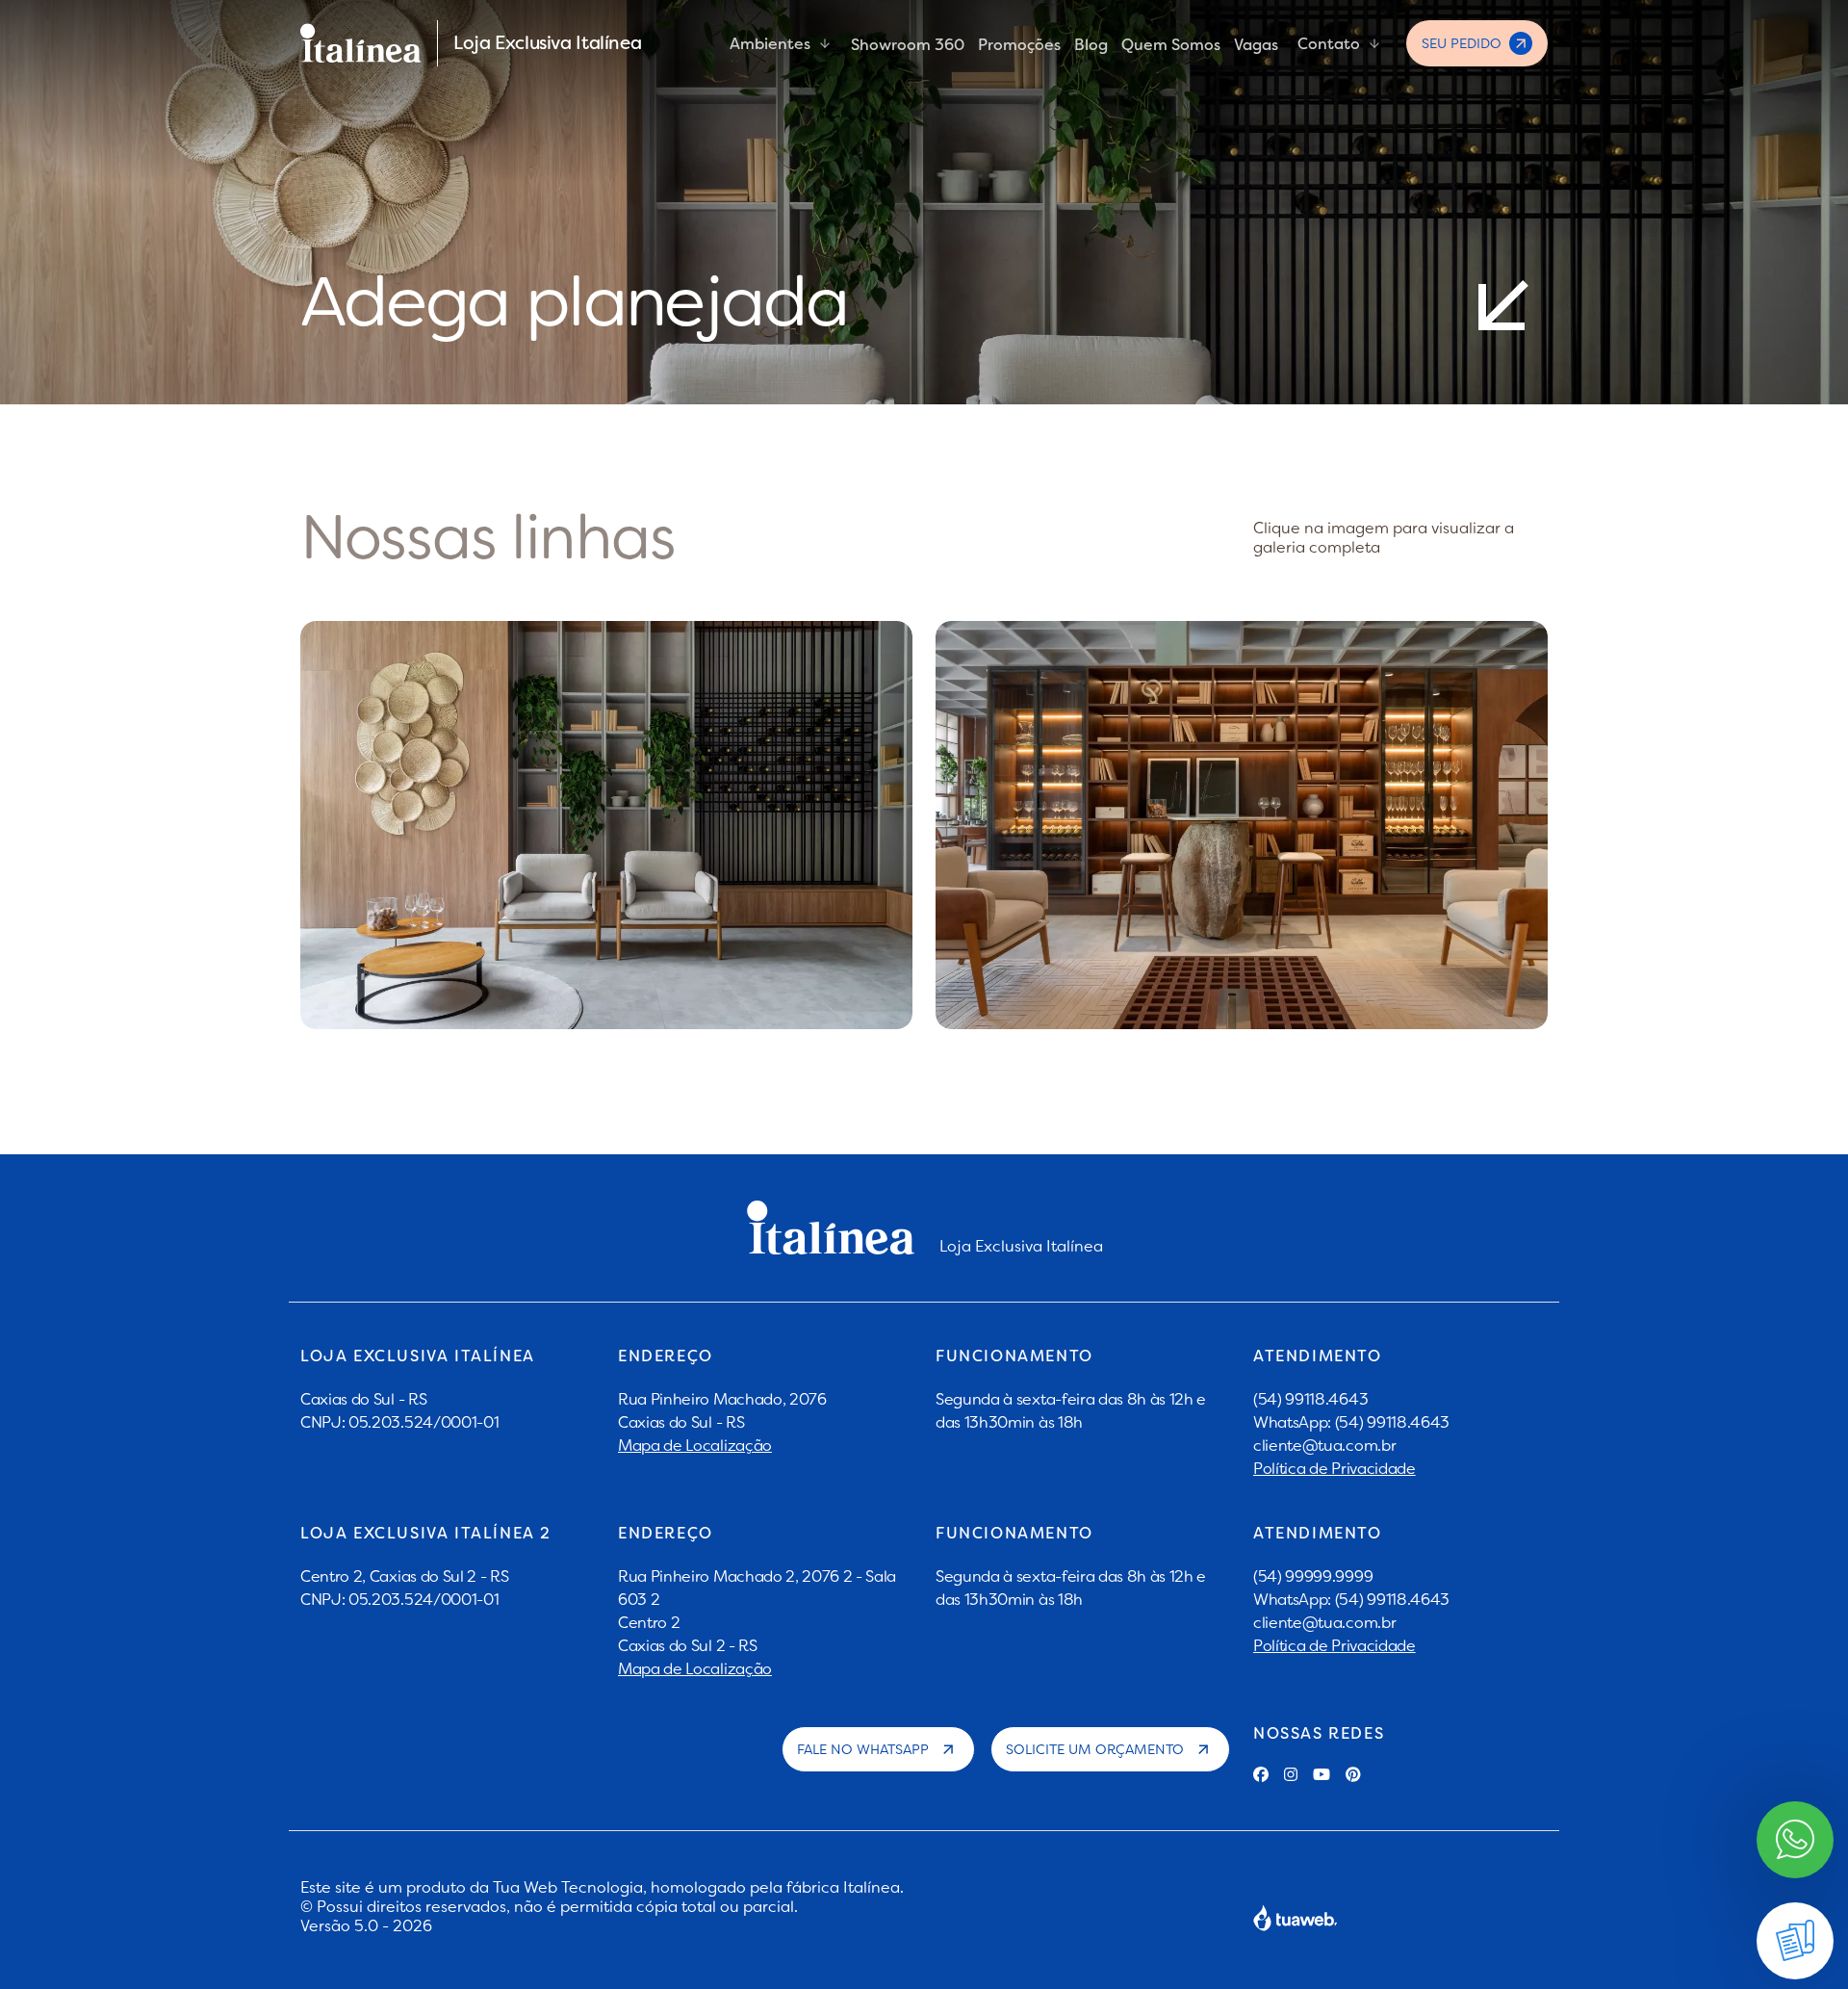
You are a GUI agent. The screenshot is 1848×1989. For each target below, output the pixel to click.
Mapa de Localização (695, 1445)
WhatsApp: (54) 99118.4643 (1351, 1422)
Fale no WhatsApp (863, 1749)
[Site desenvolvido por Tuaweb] (1296, 1918)
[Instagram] (1291, 1774)
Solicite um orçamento (1095, 1749)
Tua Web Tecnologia (568, 1887)
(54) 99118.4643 (1310, 1399)
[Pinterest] (1353, 1774)
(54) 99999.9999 (1313, 1576)
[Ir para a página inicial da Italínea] (361, 43)
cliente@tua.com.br (1324, 1445)
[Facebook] (1261, 1774)
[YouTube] (1322, 1774)
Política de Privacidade (1335, 1468)
